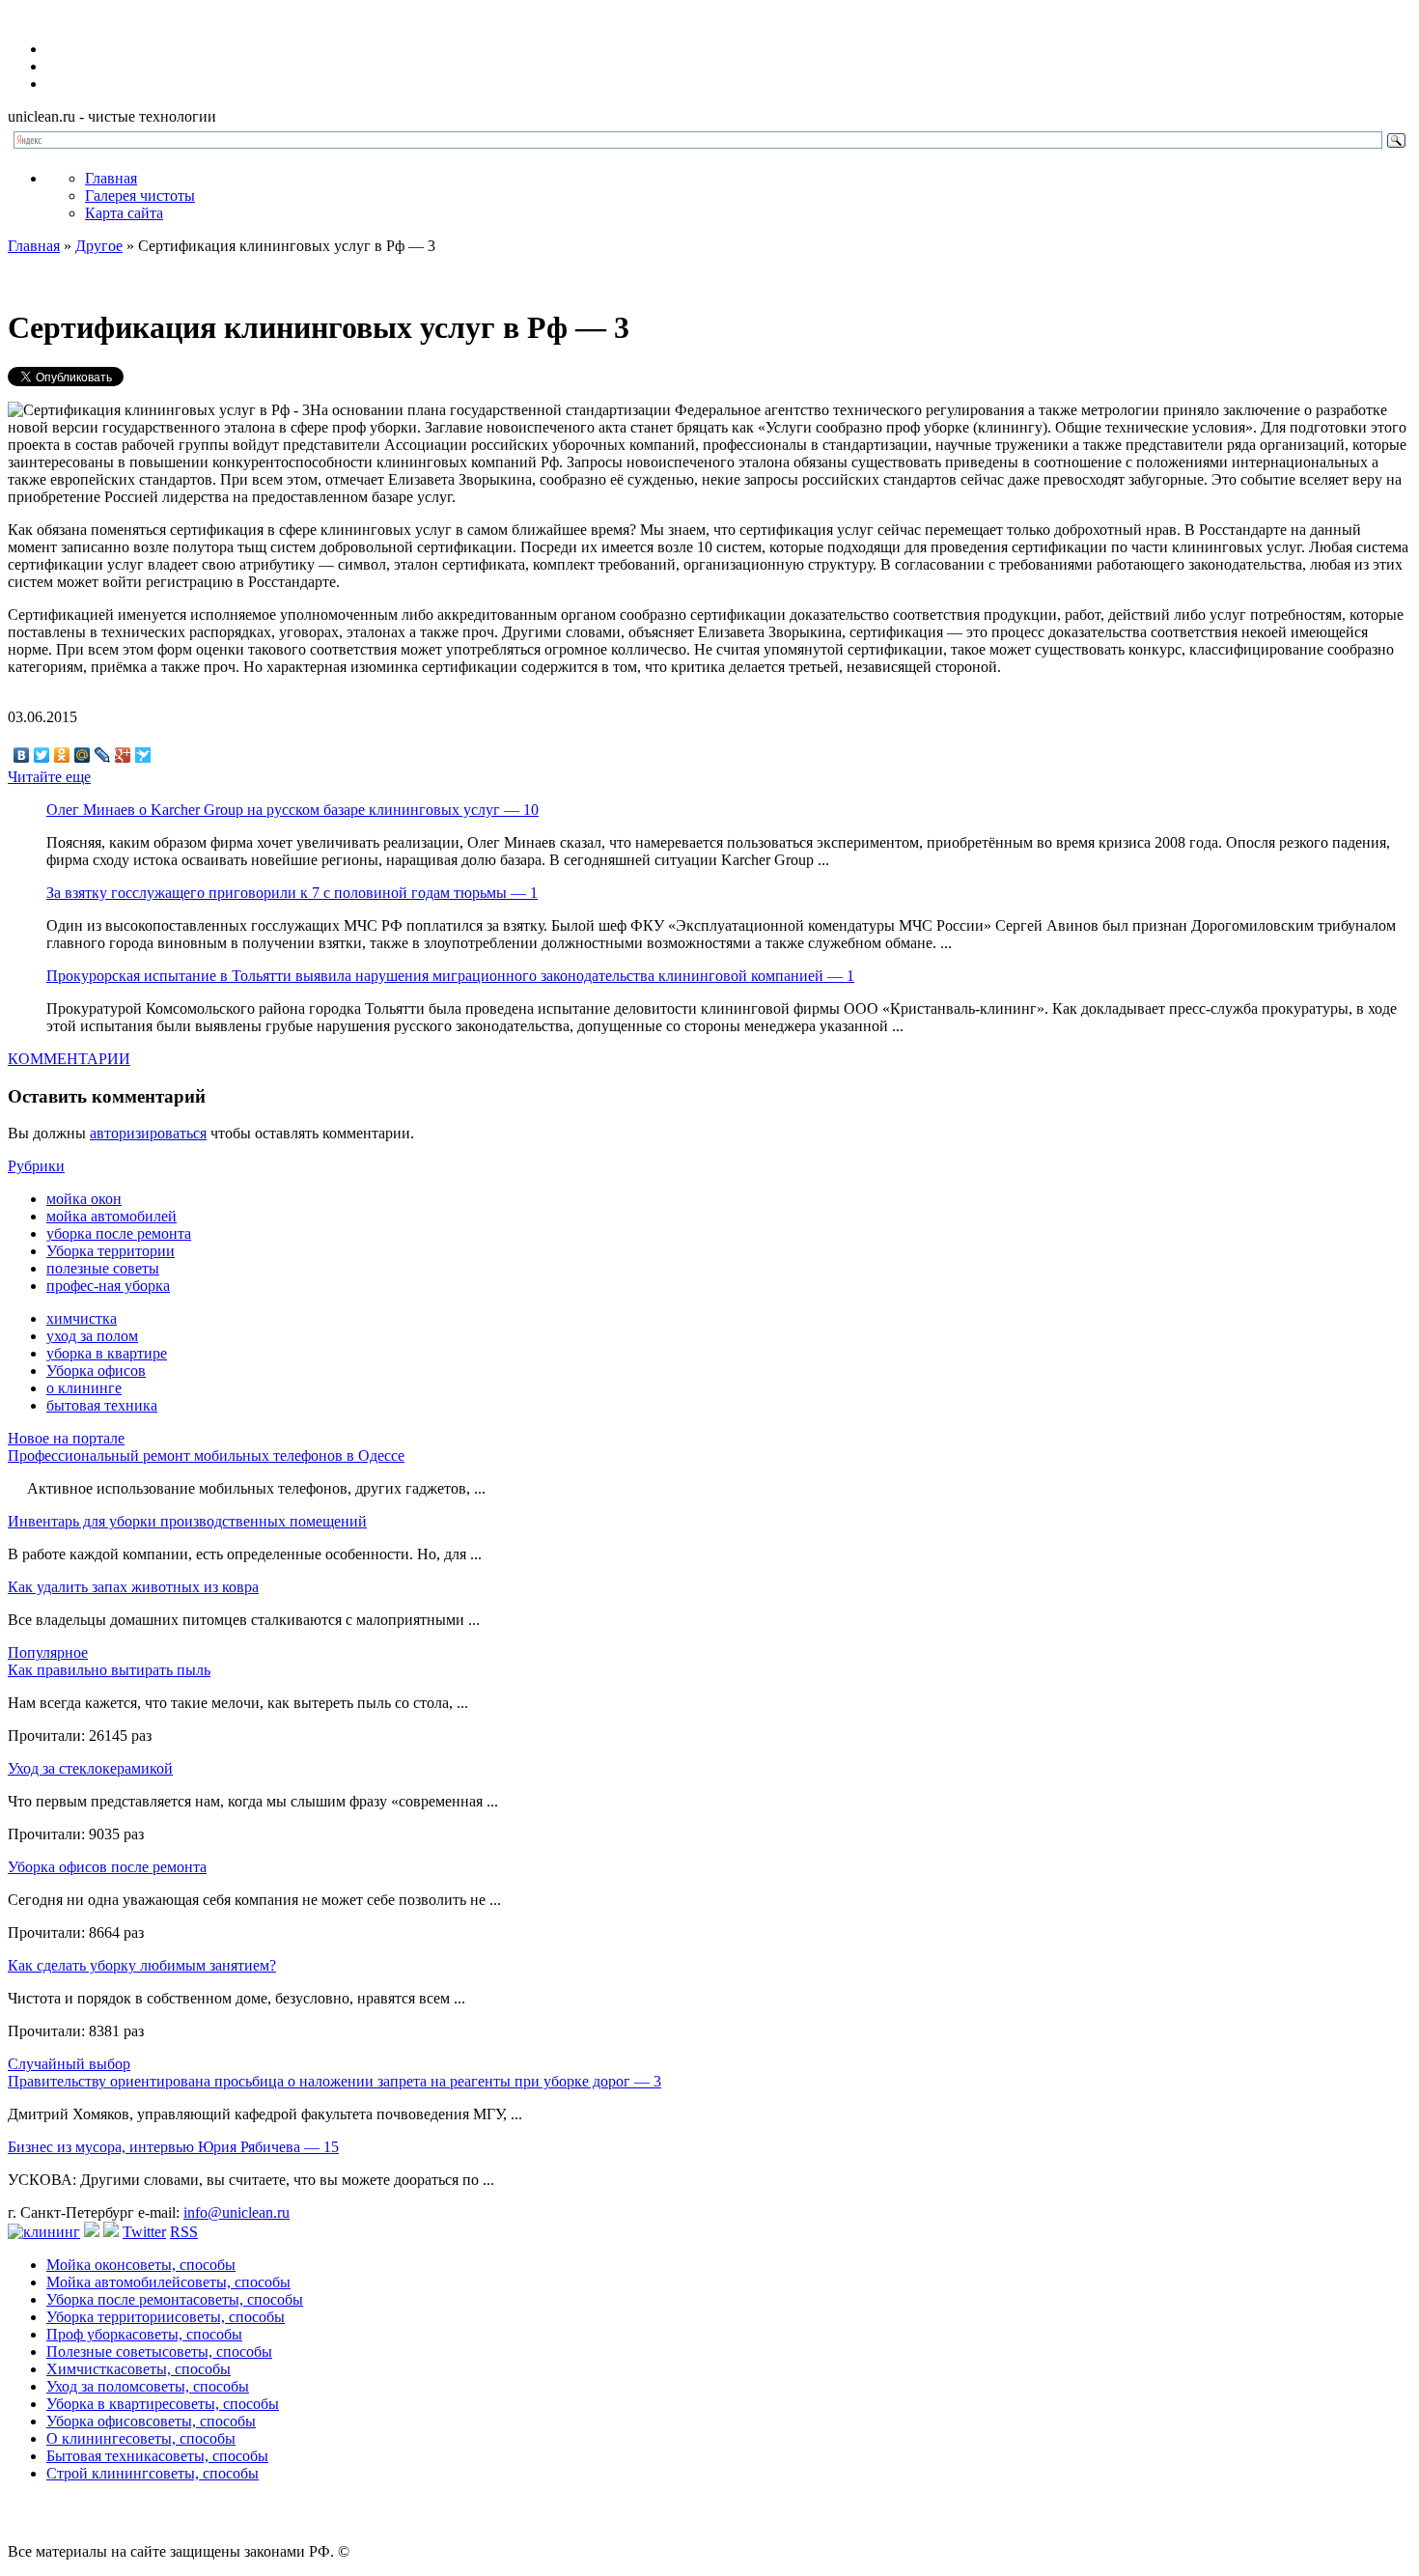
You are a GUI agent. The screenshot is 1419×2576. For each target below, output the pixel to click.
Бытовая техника (157, 2456)
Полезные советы (159, 2352)
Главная (111, 178)
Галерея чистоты (140, 196)
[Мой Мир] (83, 755)
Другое (99, 246)
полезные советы (103, 1268)
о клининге (84, 1388)
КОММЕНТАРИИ (69, 1059)
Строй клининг (153, 2473)
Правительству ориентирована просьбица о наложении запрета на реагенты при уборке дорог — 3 (334, 2081)
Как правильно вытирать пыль (109, 1670)
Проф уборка (144, 2334)
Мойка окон (141, 2265)
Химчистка (139, 2369)
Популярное (48, 1652)
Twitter (144, 2232)
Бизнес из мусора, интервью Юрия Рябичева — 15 (173, 2147)
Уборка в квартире (163, 2404)
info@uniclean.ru (236, 2212)
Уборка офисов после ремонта (107, 1867)
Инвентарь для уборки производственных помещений (187, 1521)
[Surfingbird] (143, 755)
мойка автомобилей (111, 1216)
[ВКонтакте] (22, 755)
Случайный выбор (69, 2064)
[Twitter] (42, 755)
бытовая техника (102, 1405)
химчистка (82, 1318)
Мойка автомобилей (168, 2282)
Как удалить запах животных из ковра (133, 1587)
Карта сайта (124, 213)
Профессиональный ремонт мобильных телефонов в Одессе (206, 1456)
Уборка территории (111, 1251)
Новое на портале (66, 1438)
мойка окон (84, 1199)
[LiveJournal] (103, 755)
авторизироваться (148, 1133)
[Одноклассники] (62, 755)
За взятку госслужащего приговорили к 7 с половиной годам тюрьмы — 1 (292, 893)
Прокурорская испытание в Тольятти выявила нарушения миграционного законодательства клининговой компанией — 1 (450, 976)
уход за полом (92, 1336)
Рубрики (36, 1166)
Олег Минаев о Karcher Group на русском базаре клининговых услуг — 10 (292, 810)
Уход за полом (148, 2386)
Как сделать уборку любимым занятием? (142, 1965)
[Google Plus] (123, 755)
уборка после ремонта (119, 1233)
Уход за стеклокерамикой (90, 1768)
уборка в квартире (107, 1353)
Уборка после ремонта (175, 2299)
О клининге (141, 2438)
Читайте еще (49, 777)
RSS (184, 2232)
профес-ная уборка (108, 1286)
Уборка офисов (96, 1371)
